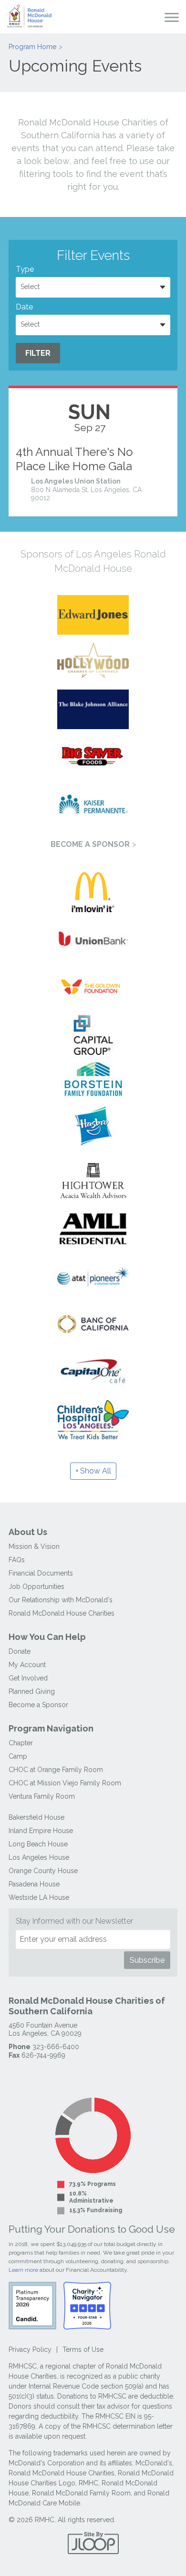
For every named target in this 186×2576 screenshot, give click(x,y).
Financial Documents (41, 1573)
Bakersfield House (36, 1817)
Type (25, 269)
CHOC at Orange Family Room (56, 1770)
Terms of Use (83, 2349)
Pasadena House (34, 1884)
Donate (20, 1651)
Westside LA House (39, 1897)
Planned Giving (32, 1691)
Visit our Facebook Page (16, 2075)
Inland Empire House (41, 1831)
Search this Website (153, 17)
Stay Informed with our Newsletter (74, 1921)
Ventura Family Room (42, 1796)
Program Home (32, 47)
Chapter (21, 1743)
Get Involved (28, 1678)
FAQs (17, 1560)
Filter (38, 353)
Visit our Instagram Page (34, 2075)
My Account (27, 1665)
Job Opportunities (36, 1587)
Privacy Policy (30, 2349)
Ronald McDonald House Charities (62, 1613)
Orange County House (43, 1871)
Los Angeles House (39, 1857)
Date (24, 307)
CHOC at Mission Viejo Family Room (65, 1783)
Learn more (23, 2270)
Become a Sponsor (90, 844)
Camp (18, 1756)
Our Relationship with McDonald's (61, 1600)
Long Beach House (38, 1844)
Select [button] (30, 287)
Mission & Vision (34, 1546)
